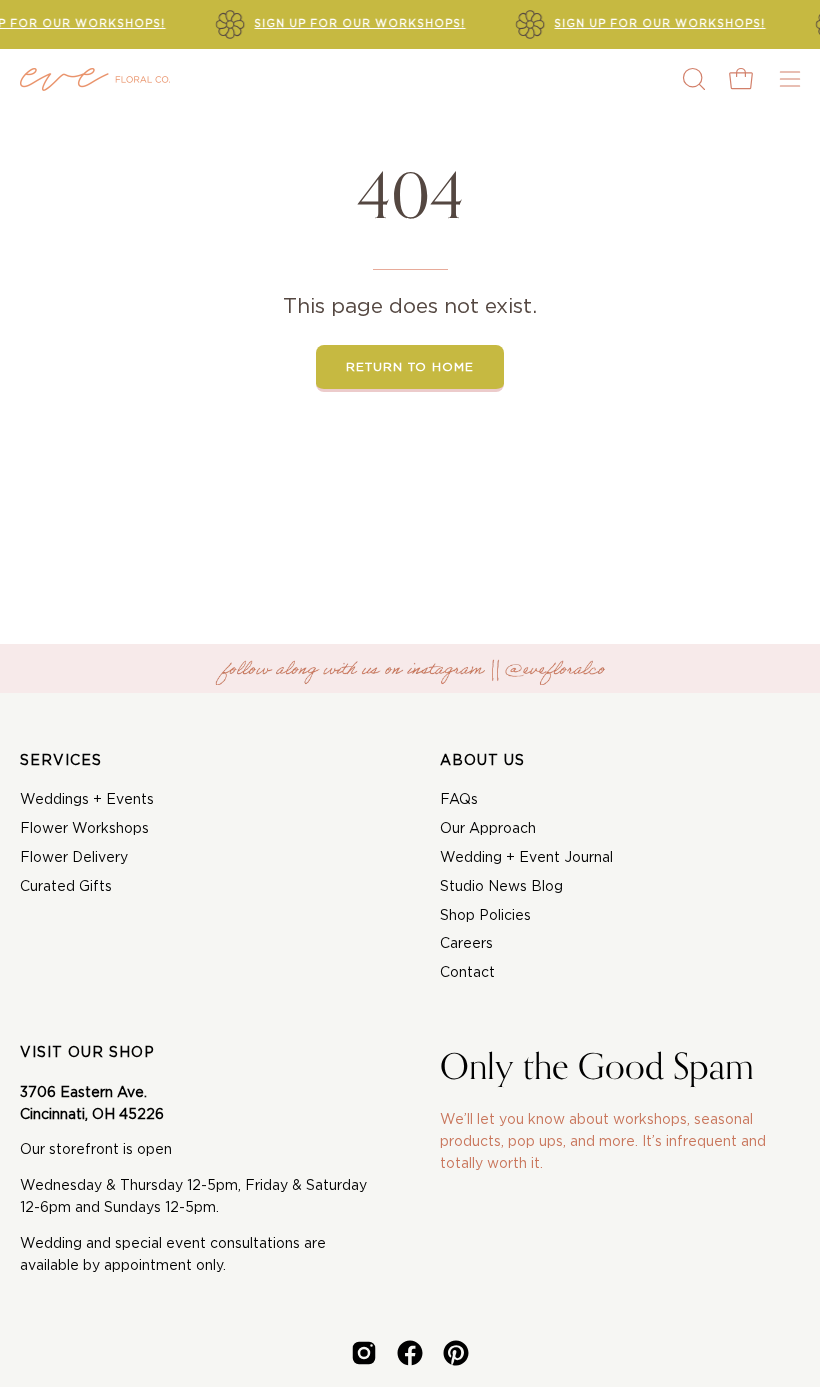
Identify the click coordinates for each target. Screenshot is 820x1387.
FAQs (459, 800)
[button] (692, 79)
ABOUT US (482, 761)
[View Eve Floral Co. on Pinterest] (456, 1353)
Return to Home (410, 367)
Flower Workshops (84, 829)
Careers (466, 944)
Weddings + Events (87, 800)
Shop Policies (485, 916)
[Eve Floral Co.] (95, 79)
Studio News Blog (501, 887)
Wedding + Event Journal (526, 858)
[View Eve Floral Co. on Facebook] (410, 1353)
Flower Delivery (74, 858)
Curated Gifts (66, 887)
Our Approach (488, 829)
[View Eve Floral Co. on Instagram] (364, 1353)
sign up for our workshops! (360, 24)
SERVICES (61, 761)
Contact (467, 973)
